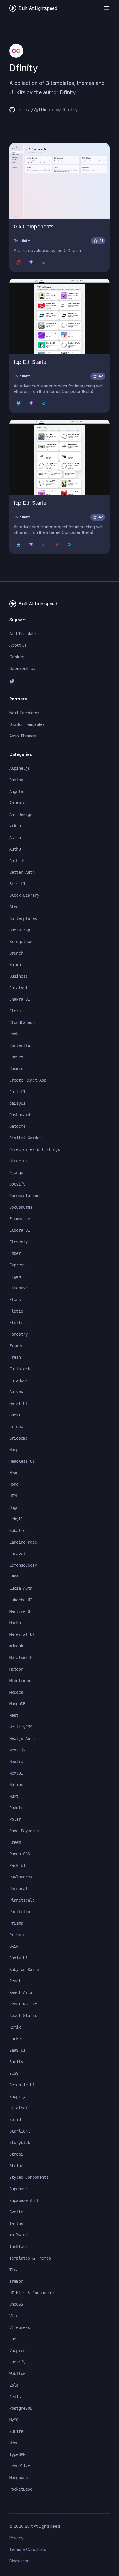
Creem (15, 1842)
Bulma (15, 965)
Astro (15, 838)
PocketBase (21, 2489)
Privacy (16, 2538)
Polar (15, 1819)
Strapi (16, 2154)
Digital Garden (25, 1138)
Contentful (21, 1045)
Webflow (17, 2374)
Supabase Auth (24, 2200)
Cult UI (17, 1092)
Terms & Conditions (28, 2549)
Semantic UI (22, 2085)
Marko (15, 1623)
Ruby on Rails (24, 1969)
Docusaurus (21, 1207)
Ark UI (16, 826)
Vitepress (20, 2327)
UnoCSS (16, 2304)
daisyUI (17, 1103)
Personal (18, 1889)
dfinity (25, 241)
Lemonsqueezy (23, 1565)
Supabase (18, 2189)
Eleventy (18, 1242)
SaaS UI (17, 2050)
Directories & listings (35, 1149)
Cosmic (16, 1069)
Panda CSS (20, 1854)
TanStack (18, 2247)
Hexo (14, 1473)
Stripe (16, 2166)
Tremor (16, 2281)
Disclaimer (19, 2561)
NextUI (16, 1773)
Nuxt (14, 1796)
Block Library (24, 895)
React (15, 1981)
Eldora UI (20, 1230)
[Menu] (106, 8)
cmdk (14, 1034)
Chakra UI (20, 999)
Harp (14, 1450)
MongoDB (17, 1704)
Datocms (17, 1126)
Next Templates (24, 713)
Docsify (17, 1184)
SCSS (14, 2073)
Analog (16, 780)
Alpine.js (20, 768)
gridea (16, 1427)
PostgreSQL (21, 2408)
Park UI (17, 1865)
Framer (16, 1346)
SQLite (16, 2431)
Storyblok (20, 2143)
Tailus (16, 2223)
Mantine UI (21, 1611)
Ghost (15, 1415)
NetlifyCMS (21, 1727)
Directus (18, 1161)
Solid (15, 2120)
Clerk (15, 1011)
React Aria (21, 1992)
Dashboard (20, 1115)
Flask (15, 1300)
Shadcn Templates (27, 724)
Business (18, 976)
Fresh (15, 1357)
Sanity (16, 2062)
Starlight (20, 2131)
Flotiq (16, 1311)
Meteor (16, 1669)
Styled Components (29, 2177)
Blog (14, 907)
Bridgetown (21, 942)
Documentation (24, 1196)
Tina (14, 2270)
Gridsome (18, 1438)
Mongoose (18, 2478)
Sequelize (20, 2466)
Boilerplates (23, 918)
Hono (14, 1484)
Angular (17, 791)
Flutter (17, 1323)
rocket (16, 2039)
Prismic (17, 1935)
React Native (23, 2004)
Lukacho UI (21, 1600)
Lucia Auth (21, 1588)
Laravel (17, 1554)
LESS (14, 1577)
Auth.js (17, 861)
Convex (16, 1057)
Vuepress (18, 2351)
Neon (14, 2443)
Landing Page (23, 1542)
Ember (15, 1253)
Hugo (14, 1507)
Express (17, 1265)
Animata (17, 803)
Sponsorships (22, 668)
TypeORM (17, 2454)
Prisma (16, 1923)
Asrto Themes (23, 736)
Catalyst (18, 988)
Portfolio (20, 1912)
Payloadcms (21, 1877)
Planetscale (22, 1900)
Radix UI (18, 1958)
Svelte (16, 2212)
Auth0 (15, 849)
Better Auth (22, 872)
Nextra (16, 1762)
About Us (18, 645)
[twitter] (59, 681)
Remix (15, 2027)
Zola (14, 2385)
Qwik (14, 1946)
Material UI (22, 1634)
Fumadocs (18, 1380)
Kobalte (17, 1531)
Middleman (20, 1681)
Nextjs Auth (22, 1738)
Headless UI (22, 1461)
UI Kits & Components (32, 2293)
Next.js (17, 1750)
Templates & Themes (30, 2258)
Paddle (16, 1808)
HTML (14, 1496)
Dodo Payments (24, 1831)
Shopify (17, 2096)
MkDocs (16, 1692)
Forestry (18, 1334)
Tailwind (18, 2235)
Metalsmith (21, 1658)
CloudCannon (22, 1022)
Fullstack (20, 1369)
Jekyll (16, 1519)
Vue (13, 2339)
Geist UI (18, 1403)
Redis (15, 2397)
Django (16, 1173)
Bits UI (17, 884)
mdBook (16, 1646)
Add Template (23, 634)
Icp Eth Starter (31, 362)
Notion (16, 1785)
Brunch (16, 953)
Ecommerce (20, 1219)
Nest (14, 1715)
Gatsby (16, 1392)
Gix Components (34, 227)
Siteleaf (18, 2108)
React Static (23, 2016)
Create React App (28, 1080)
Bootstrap (20, 930)
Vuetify (17, 2362)
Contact (17, 657)
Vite (14, 2316)
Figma (15, 1276)
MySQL (15, 2420)
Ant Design (21, 814)
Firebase (18, 1288)
